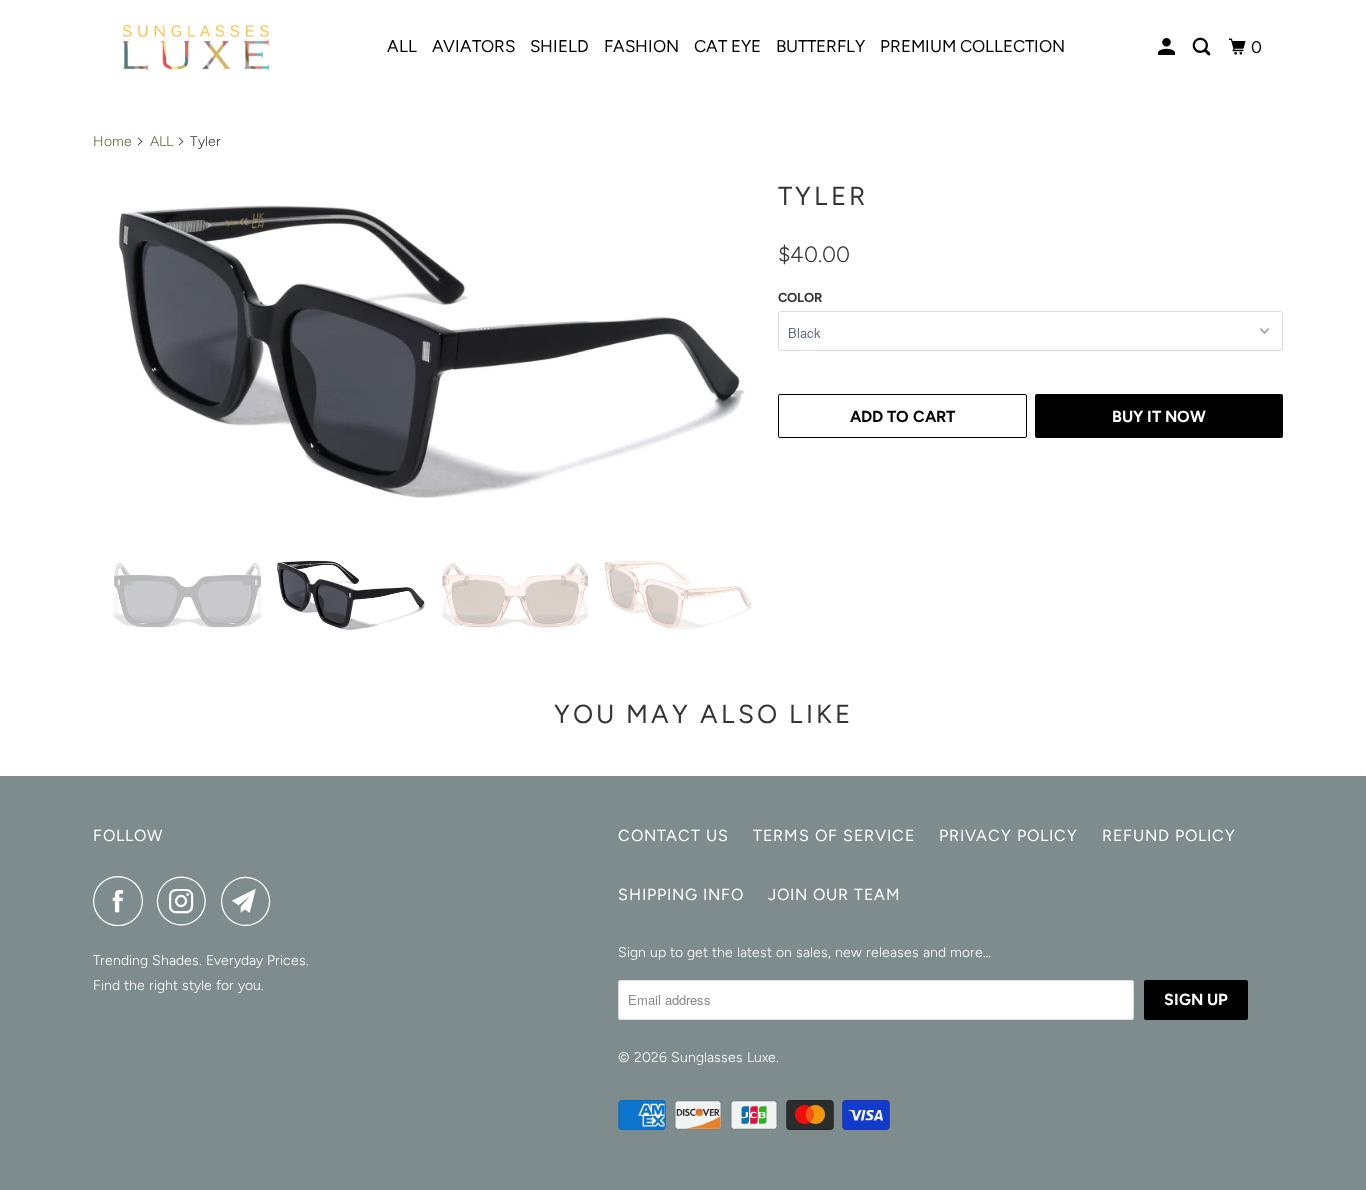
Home (112, 141)
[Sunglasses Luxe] (195, 47)
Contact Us (673, 835)
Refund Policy (1169, 835)
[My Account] (1168, 47)
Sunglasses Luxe (723, 1057)
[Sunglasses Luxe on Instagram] (187, 901)
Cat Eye (727, 46)
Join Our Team (834, 894)
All (402, 46)
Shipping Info (681, 894)
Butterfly (820, 46)
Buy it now (1159, 416)
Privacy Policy (1008, 835)
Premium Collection (972, 46)
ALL (161, 141)
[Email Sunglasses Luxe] (251, 901)
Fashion (641, 46)
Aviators (473, 46)
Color (800, 297)
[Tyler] (430, 350)
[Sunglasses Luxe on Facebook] (123, 901)
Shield (559, 46)
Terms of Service (834, 835)
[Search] (1203, 47)
